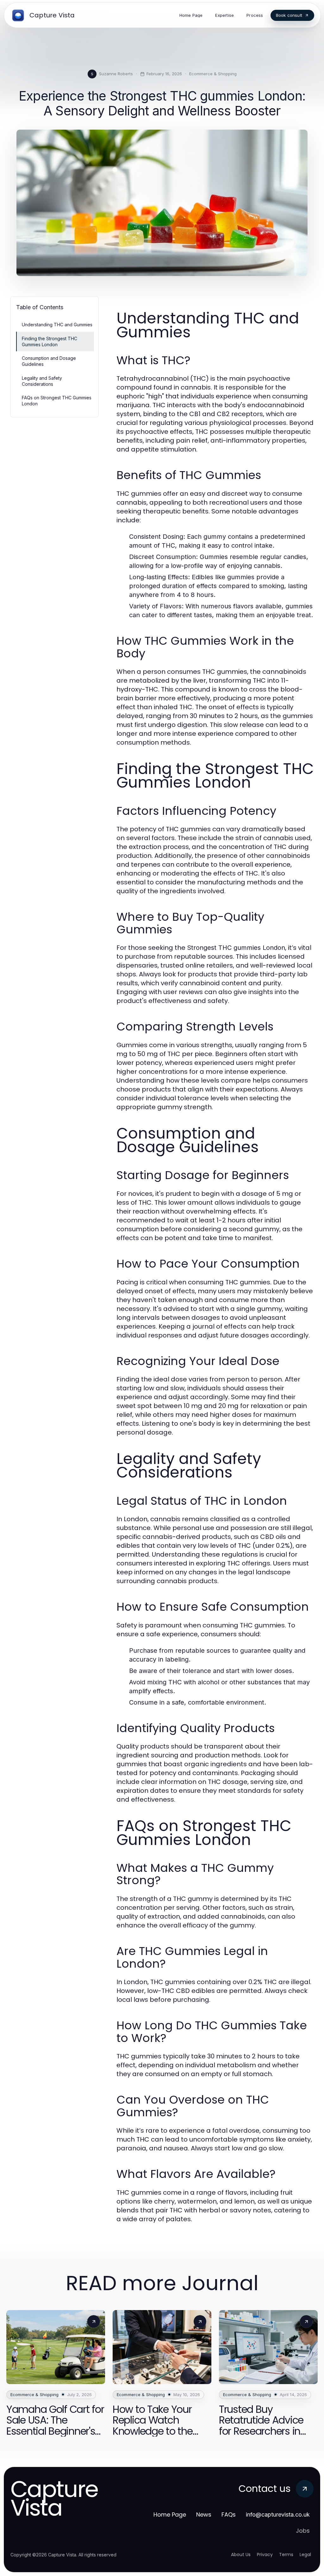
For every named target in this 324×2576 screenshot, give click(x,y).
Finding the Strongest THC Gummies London (50, 341)
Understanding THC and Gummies (57, 325)
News (204, 2515)
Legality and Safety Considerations (42, 381)
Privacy (265, 2554)
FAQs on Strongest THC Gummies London (57, 401)
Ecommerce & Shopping (213, 74)
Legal (305, 2554)
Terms (286, 2554)
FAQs (229, 2515)
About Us (241, 2554)
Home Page (170, 2515)
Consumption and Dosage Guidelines (49, 361)
